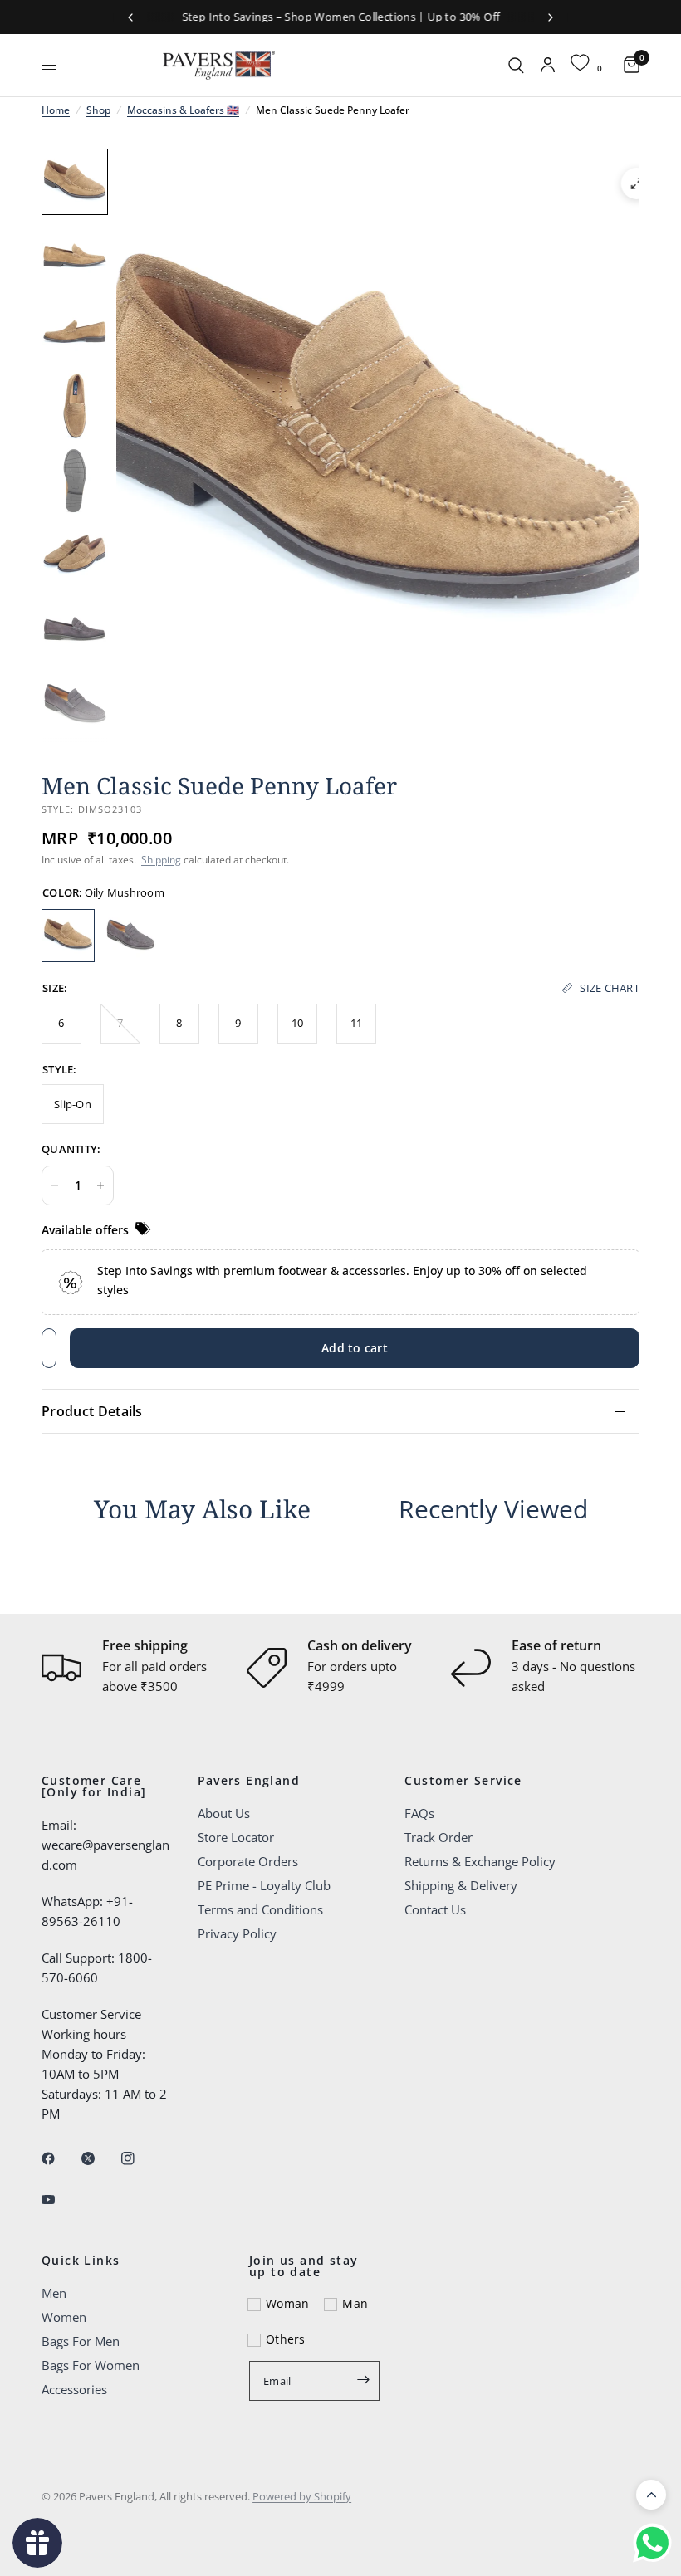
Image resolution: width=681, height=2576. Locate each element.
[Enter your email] (363, 2379)
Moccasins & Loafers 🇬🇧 (183, 110)
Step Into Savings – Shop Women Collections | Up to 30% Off (341, 17)
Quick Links (81, 2261)
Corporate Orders (248, 1861)
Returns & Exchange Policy (480, 1861)
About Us (224, 1813)
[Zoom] (637, 183)
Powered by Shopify (302, 2496)
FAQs (419, 1813)
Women (64, 2317)
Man (355, 2303)
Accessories (74, 2389)
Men (54, 2293)
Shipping (161, 860)
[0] (627, 65)
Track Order (438, 1837)
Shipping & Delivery (461, 1885)
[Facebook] (60, 2158)
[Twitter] (100, 2158)
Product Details (92, 1411)
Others (286, 2339)
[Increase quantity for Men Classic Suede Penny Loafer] (100, 1185)
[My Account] (548, 65)
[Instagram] (140, 2158)
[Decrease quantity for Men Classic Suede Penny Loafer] (55, 1185)
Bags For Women (91, 2365)
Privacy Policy (237, 1933)
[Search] (516, 65)
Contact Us (435, 1909)
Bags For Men (81, 2341)
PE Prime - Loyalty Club (264, 1885)
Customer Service (463, 1781)
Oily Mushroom (68, 936)
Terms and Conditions (260, 1909)
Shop (98, 110)
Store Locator (236, 1837)
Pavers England (249, 1781)
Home (56, 110)
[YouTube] (60, 2199)
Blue (130, 936)
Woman (287, 2303)
